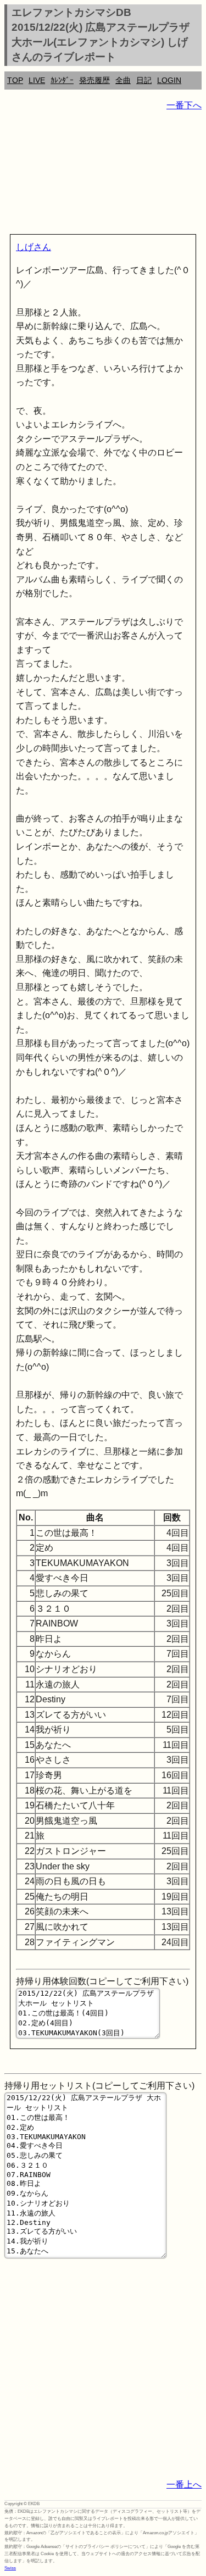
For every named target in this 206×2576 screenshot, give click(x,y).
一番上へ (184, 2485)
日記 (144, 80)
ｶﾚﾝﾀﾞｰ (62, 80)
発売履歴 (94, 80)
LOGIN (169, 80)
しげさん (34, 247)
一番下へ (184, 105)
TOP (15, 80)
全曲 (123, 80)
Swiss (10, 2568)
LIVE (37, 80)
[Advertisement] (103, 175)
